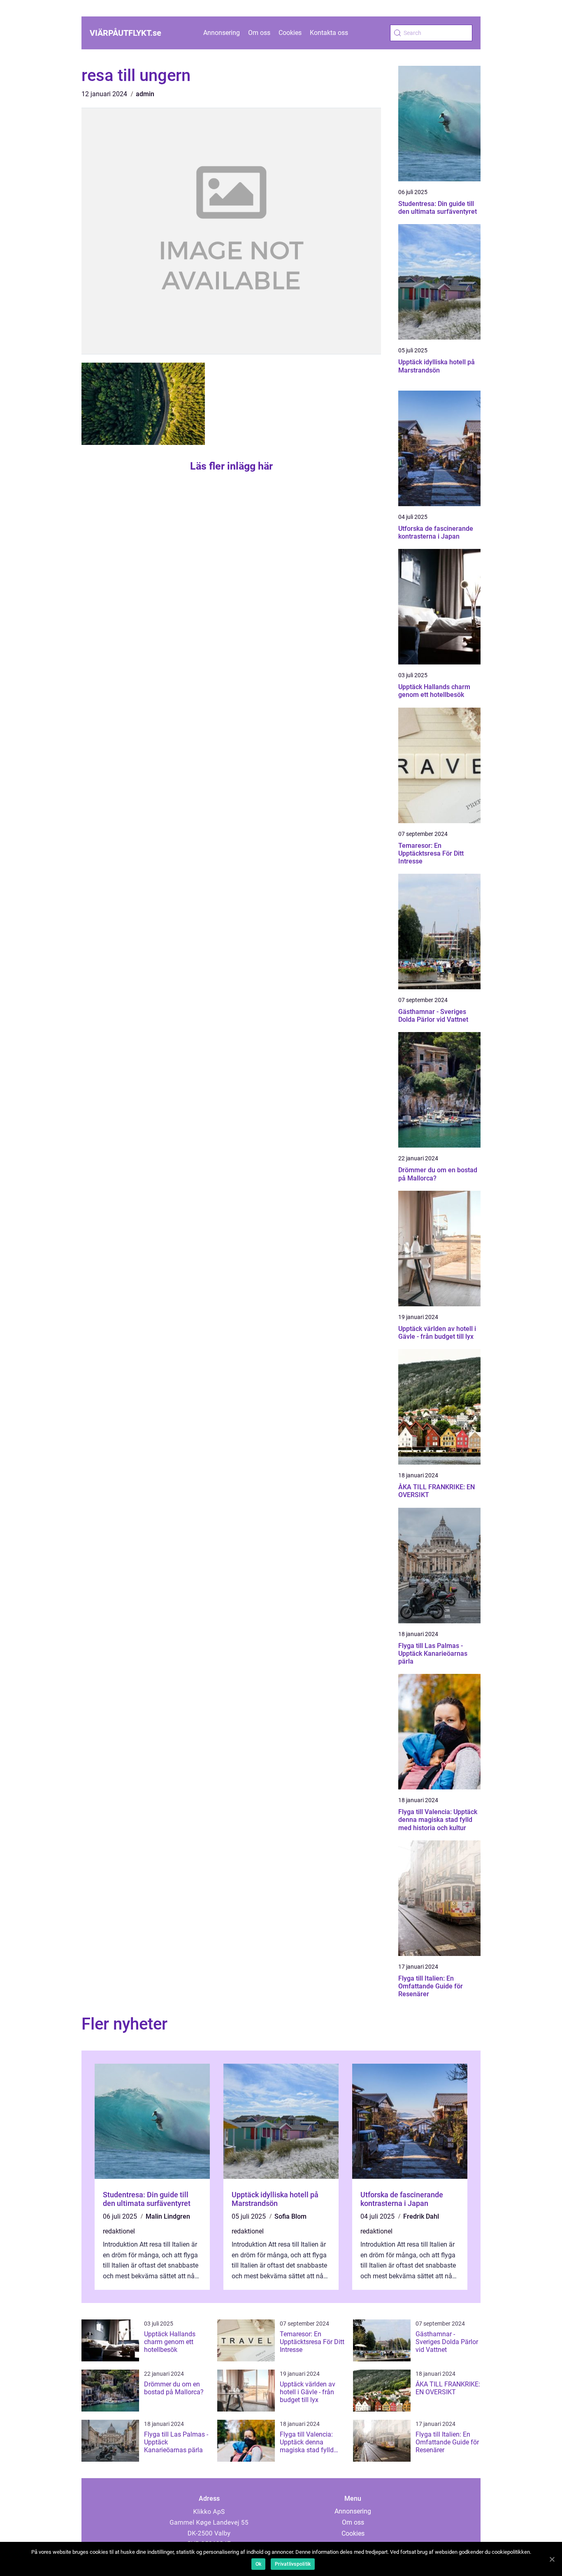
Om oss (259, 33)
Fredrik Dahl (421, 2216)
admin (145, 94)
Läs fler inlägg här (231, 466)
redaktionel (119, 2231)
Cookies (290, 33)
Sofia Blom (290, 2216)
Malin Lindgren (168, 2216)
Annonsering (222, 33)
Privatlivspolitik (293, 2564)
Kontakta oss (329, 33)
